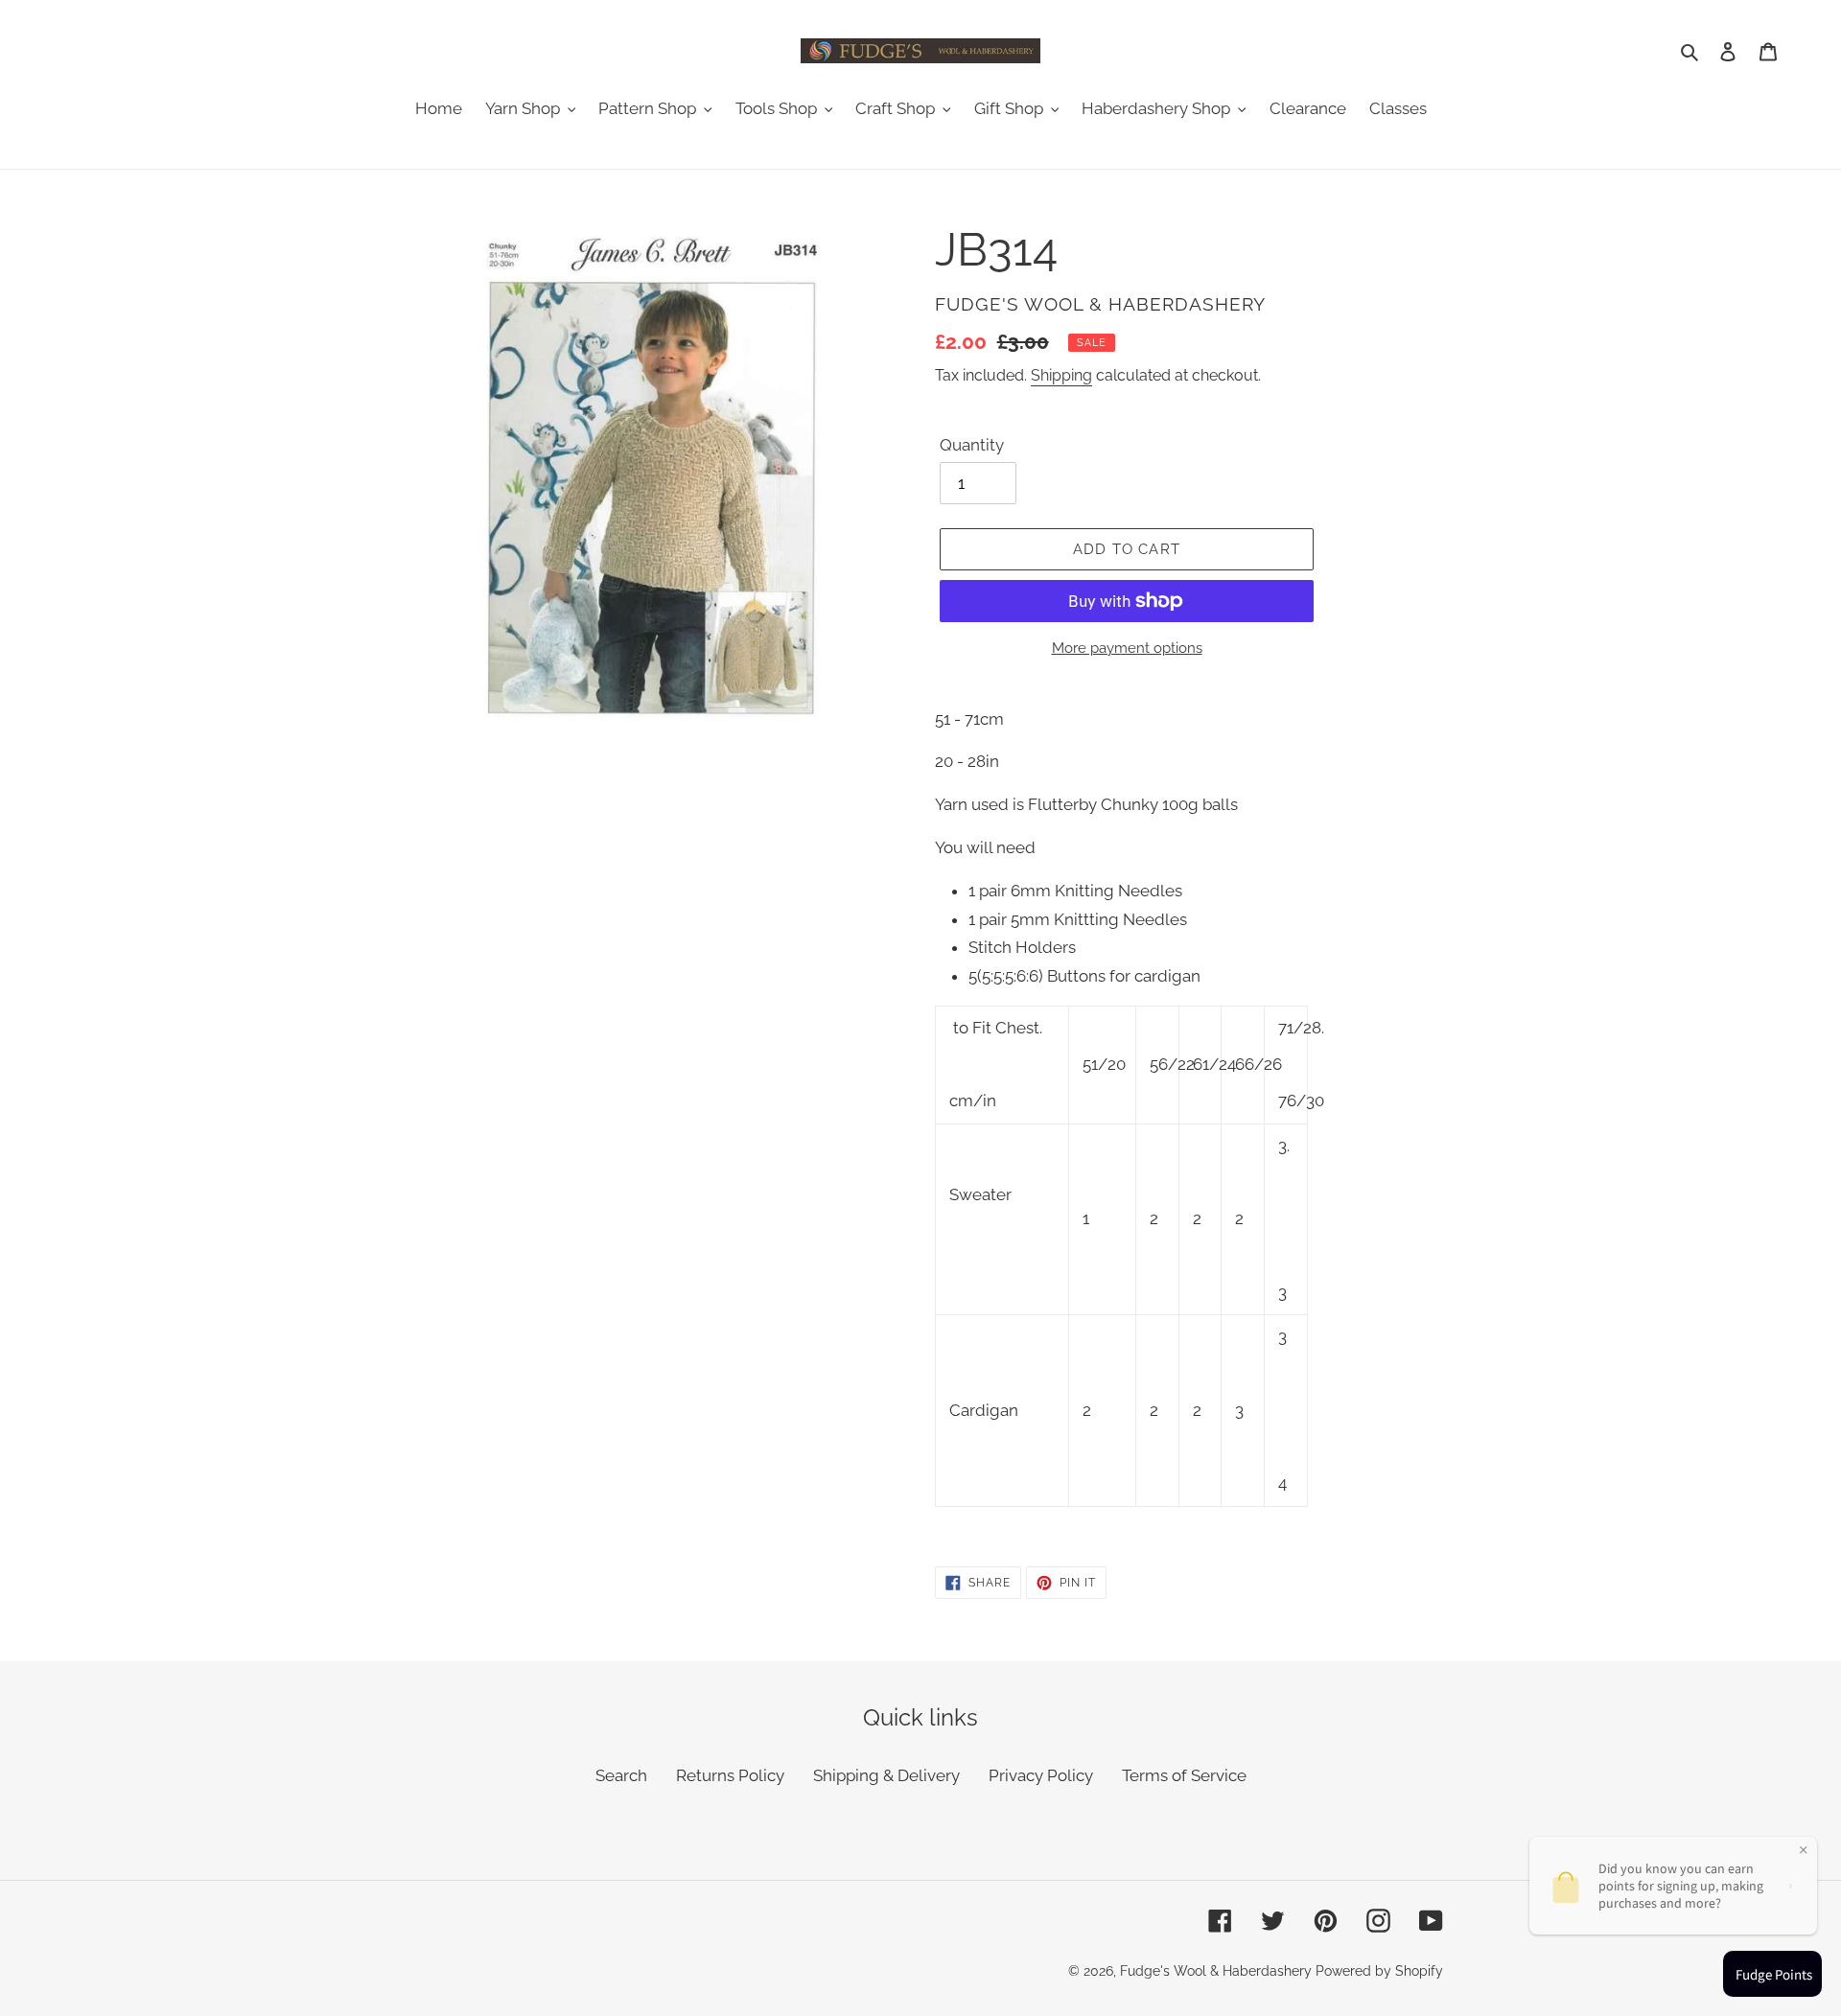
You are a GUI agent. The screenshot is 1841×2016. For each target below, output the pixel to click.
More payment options (1127, 648)
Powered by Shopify (1379, 1971)
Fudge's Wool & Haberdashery (1216, 1971)
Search (621, 1775)
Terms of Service (1184, 1775)
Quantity (972, 445)
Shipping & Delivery (886, 1775)
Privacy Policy (1041, 1775)
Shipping (1061, 375)
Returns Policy (730, 1775)
